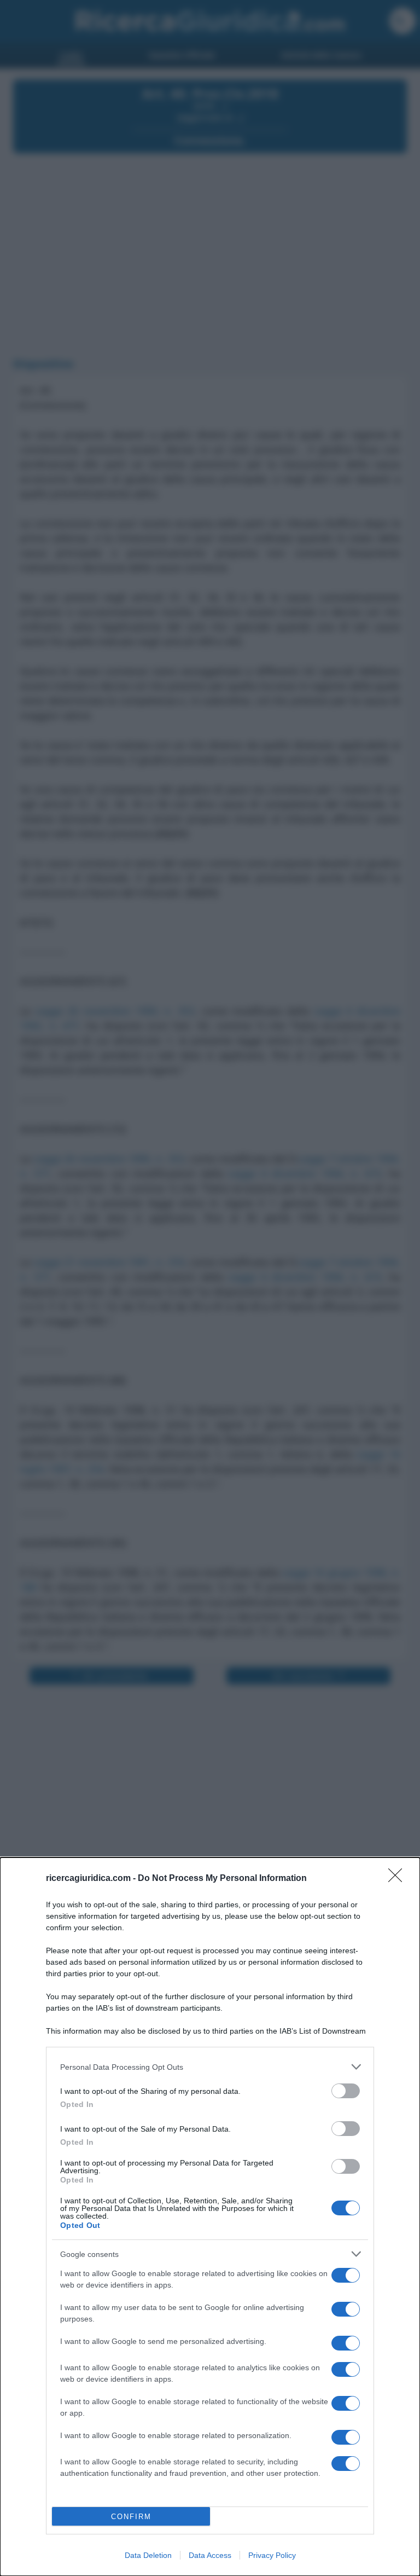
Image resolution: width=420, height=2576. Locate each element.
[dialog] (210, 2217)
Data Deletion (148, 2555)
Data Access (210, 2555)
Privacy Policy (272, 2555)
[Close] (399, 1879)
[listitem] (210, 2067)
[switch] (346, 2091)
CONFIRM (131, 2517)
